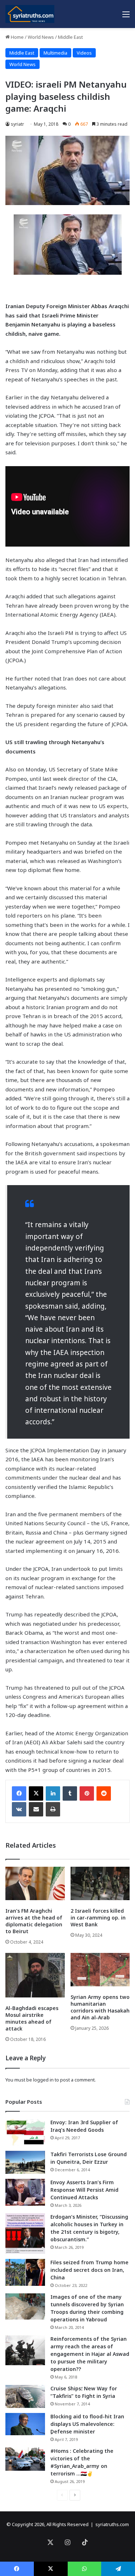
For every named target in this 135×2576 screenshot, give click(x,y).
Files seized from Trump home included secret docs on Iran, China (89, 2270)
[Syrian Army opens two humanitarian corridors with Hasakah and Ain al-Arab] (100, 1970)
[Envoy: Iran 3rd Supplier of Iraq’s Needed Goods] (25, 2132)
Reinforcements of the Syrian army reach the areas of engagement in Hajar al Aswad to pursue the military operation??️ (90, 2354)
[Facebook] (19, 1793)
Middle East (70, 37)
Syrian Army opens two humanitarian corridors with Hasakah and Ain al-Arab (100, 2007)
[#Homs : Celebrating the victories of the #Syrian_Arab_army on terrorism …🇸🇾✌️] (25, 2459)
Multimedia (55, 53)
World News (41, 37)
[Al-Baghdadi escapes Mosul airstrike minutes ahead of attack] (35, 1975)
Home (17, 37)
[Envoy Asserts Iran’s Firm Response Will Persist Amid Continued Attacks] (25, 2192)
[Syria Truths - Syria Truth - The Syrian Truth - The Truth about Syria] (30, 14)
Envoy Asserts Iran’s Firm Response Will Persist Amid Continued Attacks (84, 2190)
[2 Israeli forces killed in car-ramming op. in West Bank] (100, 1883)
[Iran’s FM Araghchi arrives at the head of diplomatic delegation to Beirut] (35, 1883)
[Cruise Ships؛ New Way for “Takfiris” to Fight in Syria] (25, 2396)
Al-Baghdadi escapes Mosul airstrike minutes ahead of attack (32, 2018)
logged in (43, 2080)
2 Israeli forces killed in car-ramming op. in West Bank (98, 1918)
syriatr (17, 124)
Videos (84, 53)
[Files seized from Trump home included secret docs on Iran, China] (25, 2272)
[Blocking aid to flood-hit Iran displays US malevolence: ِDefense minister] (25, 2424)
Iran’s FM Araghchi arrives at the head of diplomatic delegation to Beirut (34, 1921)
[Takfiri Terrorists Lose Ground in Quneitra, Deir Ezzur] (25, 2162)
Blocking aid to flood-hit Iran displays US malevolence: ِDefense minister (87, 2424)
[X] (36, 1793)
